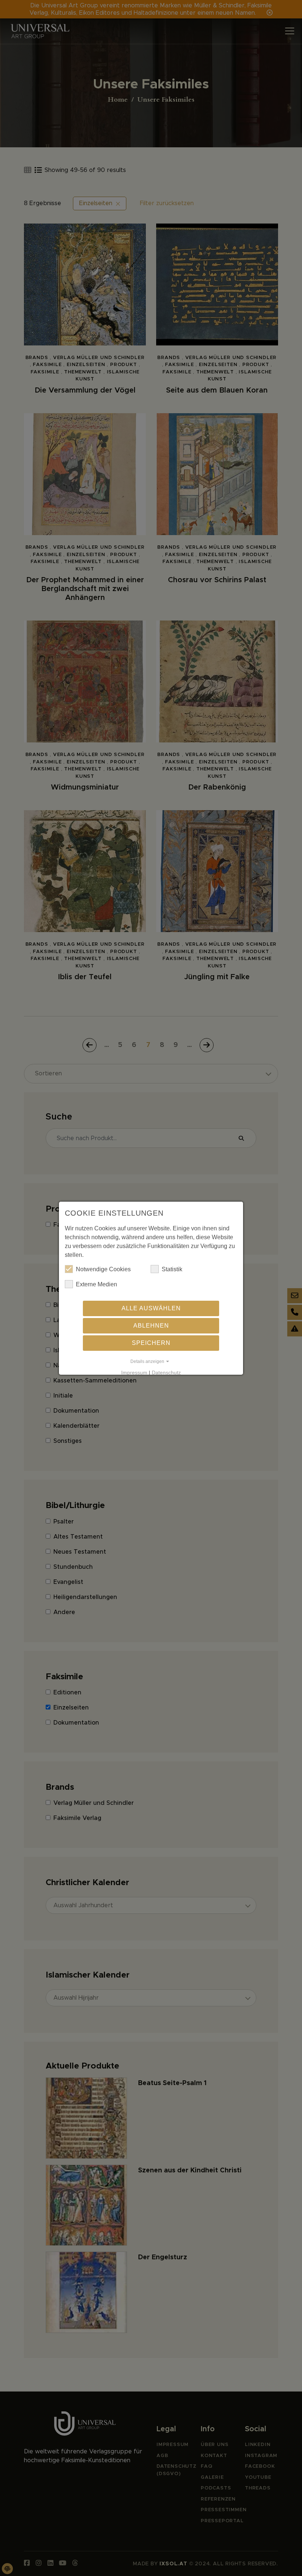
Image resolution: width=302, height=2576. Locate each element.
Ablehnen (151, 1326)
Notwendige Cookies (103, 1269)
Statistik (172, 1269)
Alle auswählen (151, 1308)
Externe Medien (96, 1284)
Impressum (134, 1373)
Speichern (151, 1343)
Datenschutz (166, 1373)
